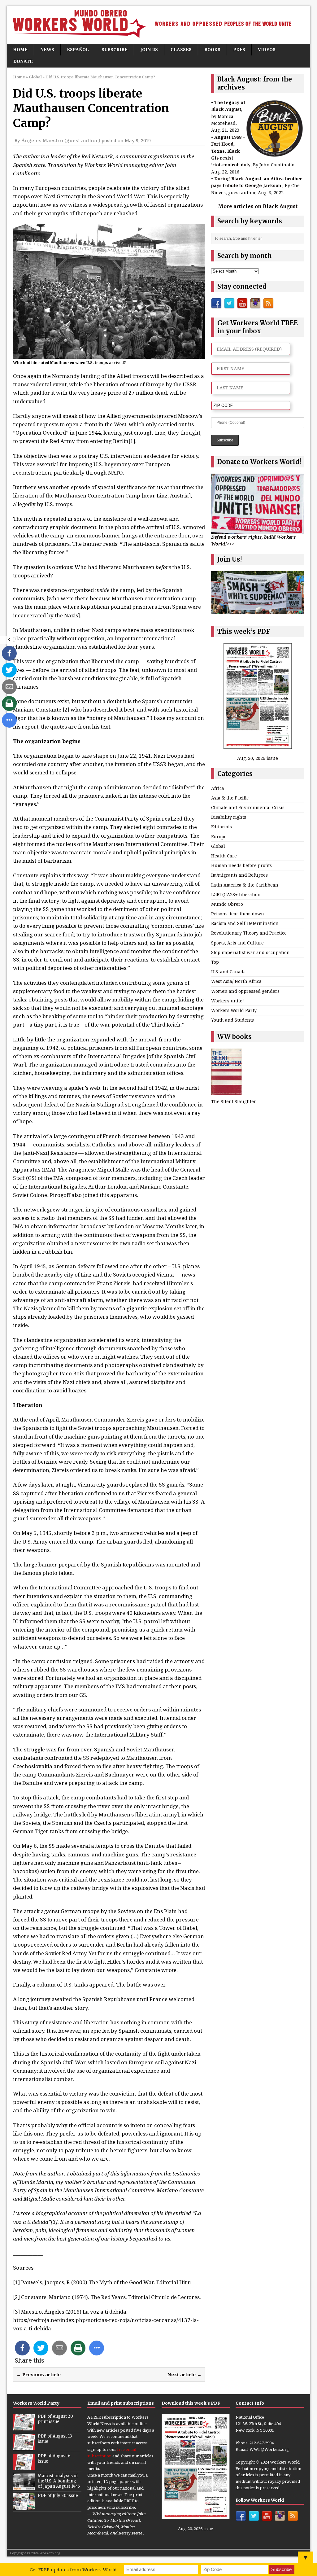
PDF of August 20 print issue (55, 2419)
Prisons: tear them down (238, 914)
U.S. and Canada (228, 972)
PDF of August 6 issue (54, 2459)
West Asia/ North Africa (236, 981)
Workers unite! (228, 1001)
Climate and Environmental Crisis (248, 807)
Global (218, 846)
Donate (23, 61)
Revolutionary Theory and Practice (249, 933)
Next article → (185, 2374)
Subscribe (115, 49)
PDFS (239, 49)
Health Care (224, 856)
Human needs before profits (241, 865)
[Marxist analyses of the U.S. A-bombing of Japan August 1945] (24, 2486)
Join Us (149, 49)
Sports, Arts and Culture (237, 943)
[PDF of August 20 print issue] (24, 2427)
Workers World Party (234, 1010)
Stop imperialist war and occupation (250, 952)
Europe (219, 837)
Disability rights (229, 817)
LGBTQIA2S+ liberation (236, 894)
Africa (218, 788)
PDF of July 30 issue (58, 2496)
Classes (181, 49)
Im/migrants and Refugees (239, 875)
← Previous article (39, 2374)
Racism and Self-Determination (245, 923)
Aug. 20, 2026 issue (258, 758)
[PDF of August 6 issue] (24, 2467)
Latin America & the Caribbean (245, 885)
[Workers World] (158, 25)
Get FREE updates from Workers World (73, 2569)
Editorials (221, 827)
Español (78, 49)
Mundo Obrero (227, 904)
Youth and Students (232, 1020)
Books (212, 49)
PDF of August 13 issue (55, 2439)
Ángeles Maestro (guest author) (61, 140)
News (47, 49)
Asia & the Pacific (230, 798)
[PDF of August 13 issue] (24, 2447)
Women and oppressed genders (245, 991)
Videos (267, 49)
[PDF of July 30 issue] (24, 2506)
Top (215, 962)
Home (20, 49)
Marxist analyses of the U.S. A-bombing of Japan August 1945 (59, 2481)
